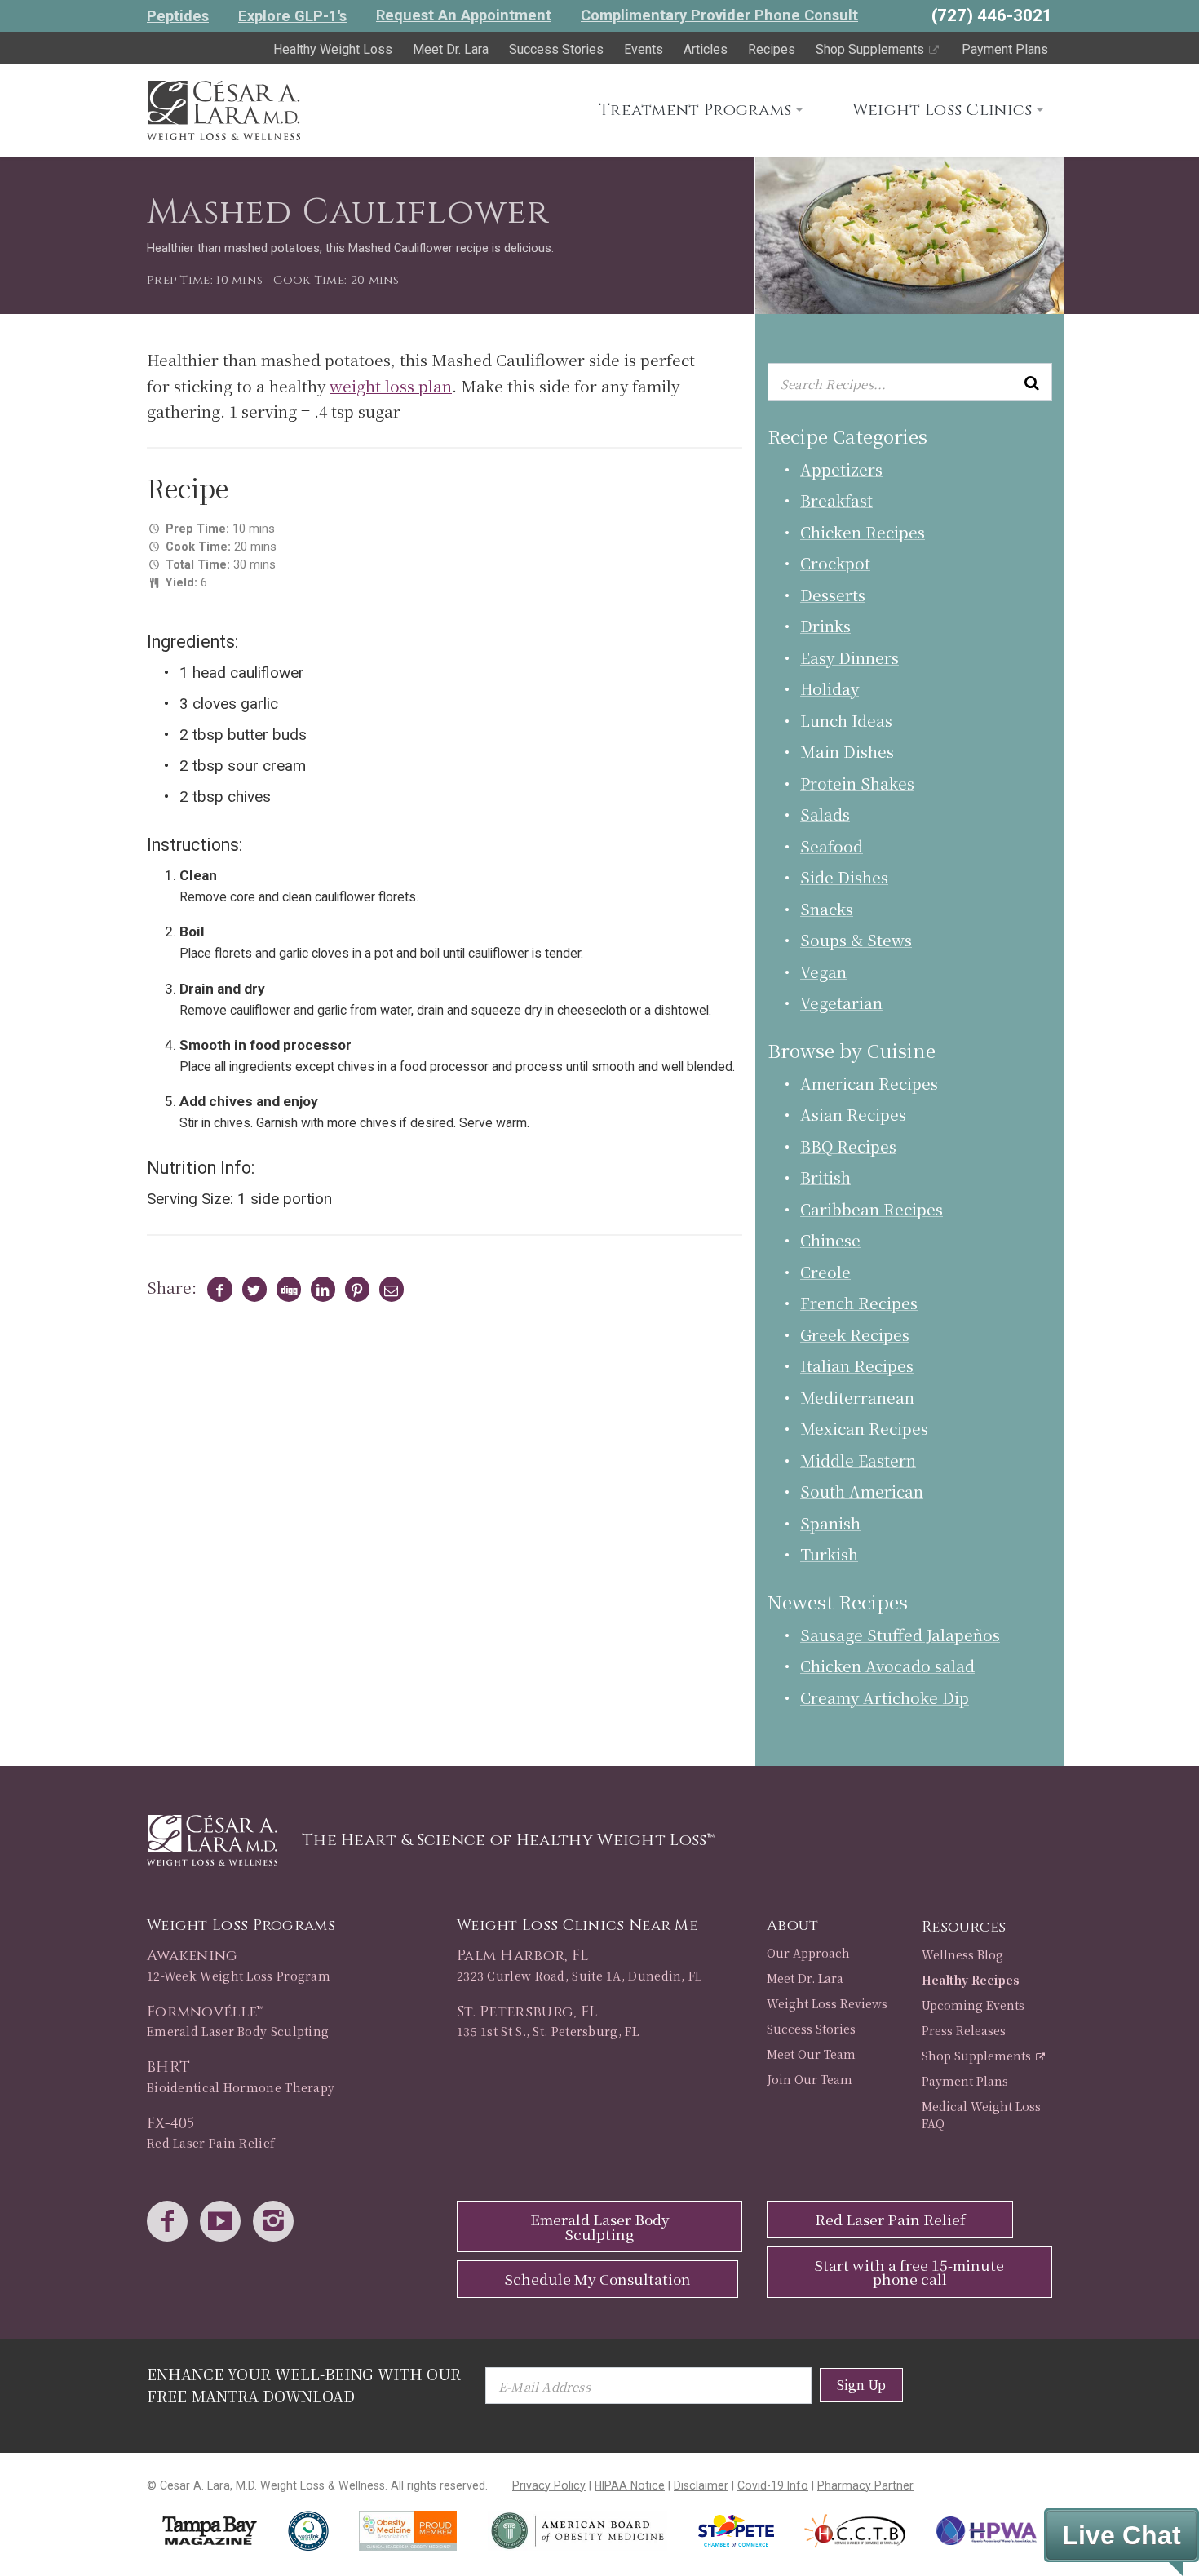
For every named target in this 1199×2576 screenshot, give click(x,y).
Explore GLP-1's (292, 16)
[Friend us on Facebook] (171, 2222)
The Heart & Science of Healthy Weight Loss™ (508, 1840)
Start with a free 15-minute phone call (909, 2272)
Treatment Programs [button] (695, 110)
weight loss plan (391, 385)
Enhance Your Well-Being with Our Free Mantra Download (304, 2385)
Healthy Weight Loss (333, 49)
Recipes (772, 49)
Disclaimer (701, 2485)
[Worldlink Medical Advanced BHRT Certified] (308, 2531)
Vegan (823, 971)
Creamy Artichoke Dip (885, 1697)
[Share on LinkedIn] (319, 1290)
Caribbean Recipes (872, 1208)
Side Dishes (844, 876)
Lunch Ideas (846, 720)
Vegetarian (841, 1002)
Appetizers (841, 469)
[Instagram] (277, 2222)
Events (644, 49)
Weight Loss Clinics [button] (942, 110)
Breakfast (836, 500)
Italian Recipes (857, 1365)
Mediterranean (857, 1397)
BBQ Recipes (848, 1146)
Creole (825, 1271)
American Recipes (869, 1083)
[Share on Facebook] (217, 1290)
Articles (706, 49)
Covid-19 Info (773, 2485)
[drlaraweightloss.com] (223, 107)
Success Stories (556, 49)
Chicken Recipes (863, 531)
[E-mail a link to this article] (389, 1290)
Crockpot (835, 562)
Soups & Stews (856, 939)
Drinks (825, 625)
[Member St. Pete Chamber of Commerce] (736, 2531)
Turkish (829, 1554)
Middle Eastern (858, 1460)
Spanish (830, 1523)
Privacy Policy (549, 2485)
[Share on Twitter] (251, 1290)
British (825, 1177)
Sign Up (861, 2385)
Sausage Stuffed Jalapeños (900, 1634)
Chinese (830, 1239)
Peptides (178, 16)
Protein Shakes (857, 783)
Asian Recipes (853, 1114)
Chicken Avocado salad (887, 1665)
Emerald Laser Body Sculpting (600, 2226)
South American (862, 1491)
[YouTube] (224, 2222)
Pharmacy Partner (865, 2485)
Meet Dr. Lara (451, 49)
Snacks (827, 908)
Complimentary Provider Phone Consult (719, 15)
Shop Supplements (872, 49)
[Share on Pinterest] (354, 1290)
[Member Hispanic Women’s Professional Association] (987, 2531)
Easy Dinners (849, 657)
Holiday (830, 688)
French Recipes (859, 1302)
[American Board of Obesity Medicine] (577, 2531)
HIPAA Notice (630, 2485)
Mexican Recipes (864, 1428)
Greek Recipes (855, 1334)
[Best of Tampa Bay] (210, 2531)
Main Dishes (847, 751)
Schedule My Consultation (598, 2279)
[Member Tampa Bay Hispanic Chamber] (856, 2531)
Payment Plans (1005, 49)
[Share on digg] (285, 1290)
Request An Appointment (464, 15)
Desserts (833, 594)
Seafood (832, 845)
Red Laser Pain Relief (890, 2219)
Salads (825, 814)
